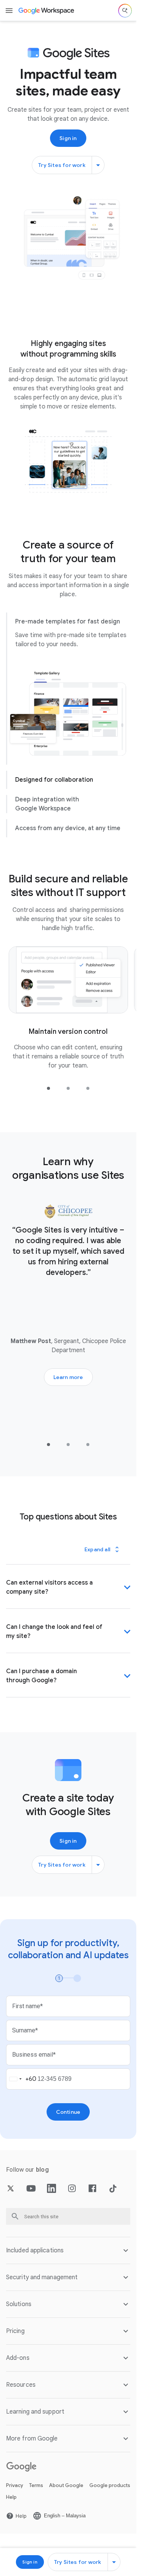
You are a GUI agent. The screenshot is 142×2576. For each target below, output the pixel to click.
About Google (66, 2494)
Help (11, 2506)
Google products (110, 2494)
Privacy (15, 2494)
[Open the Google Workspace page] (47, 11)
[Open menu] (9, 11)
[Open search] (125, 11)
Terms (36, 2494)
